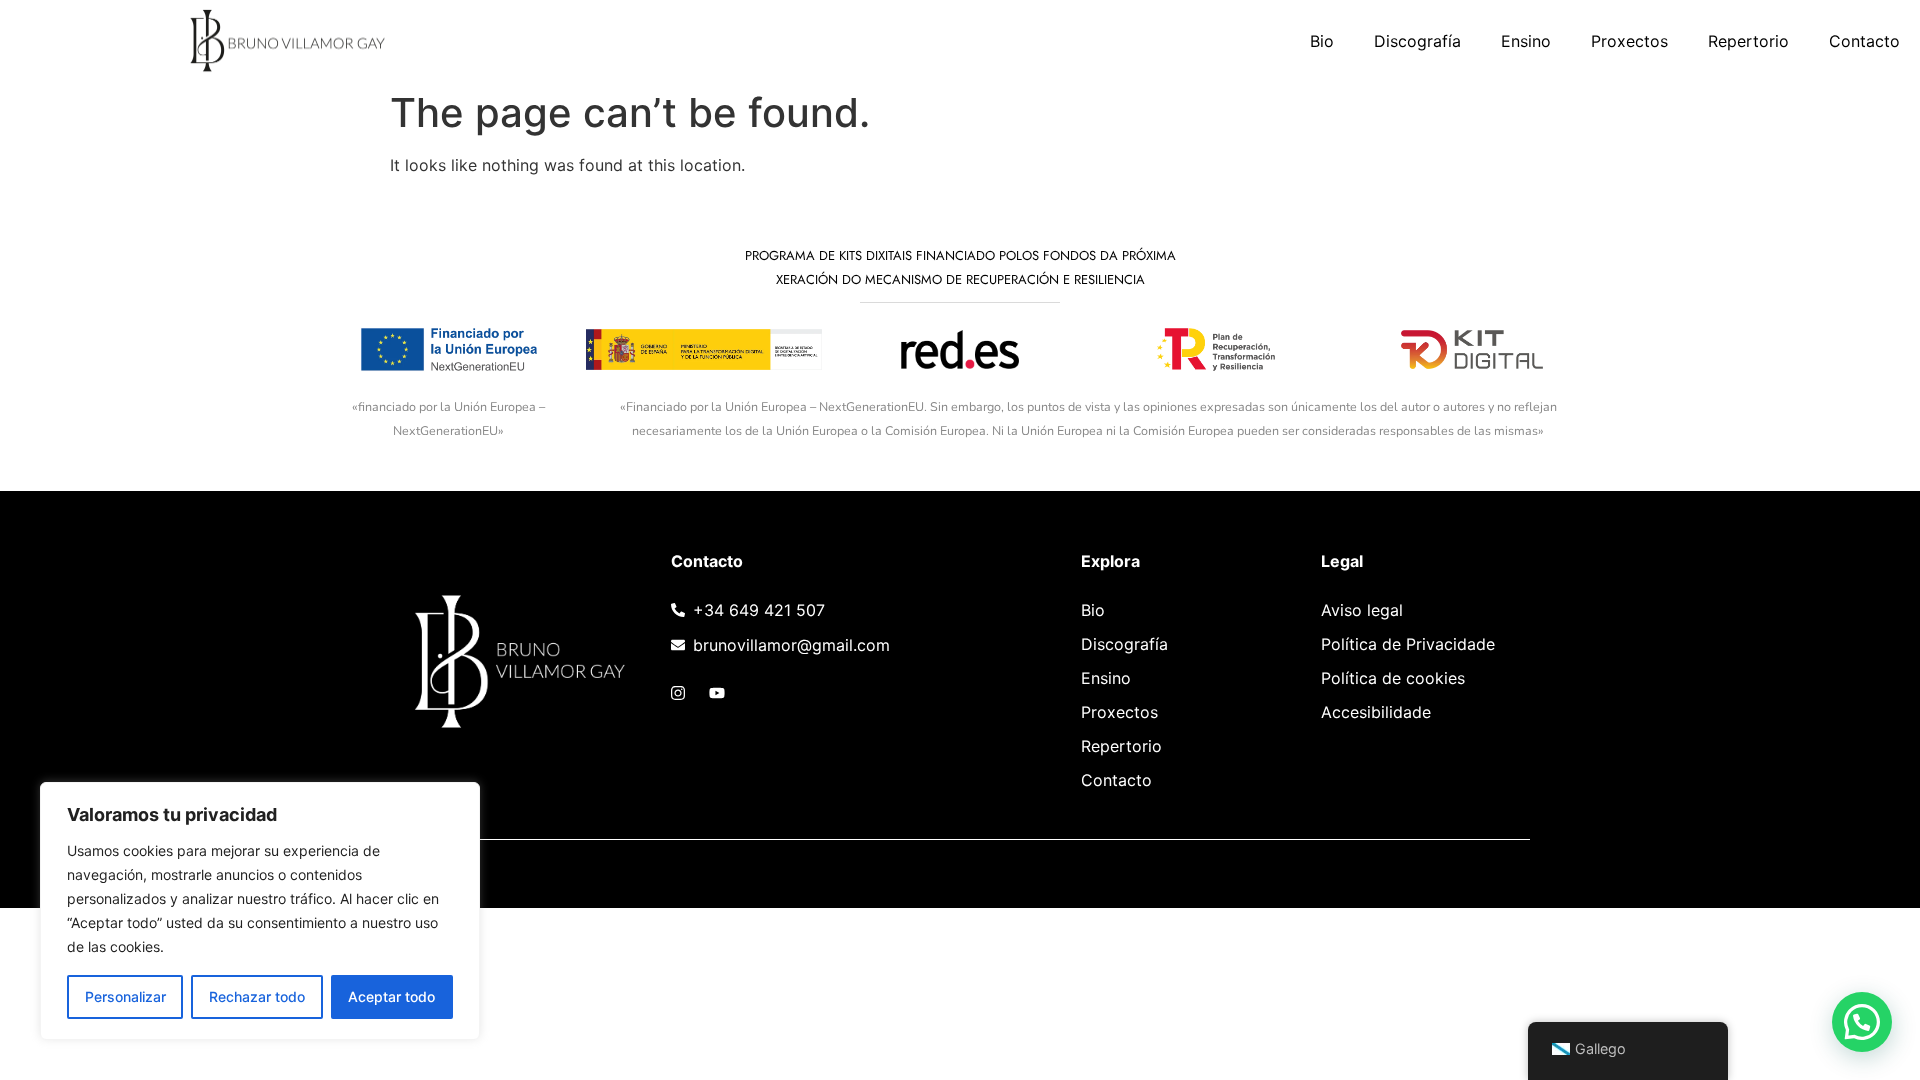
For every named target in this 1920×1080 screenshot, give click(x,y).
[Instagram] (678, 693)
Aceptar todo (391, 996)
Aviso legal (1362, 610)
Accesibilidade (1376, 712)
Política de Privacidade (1408, 644)
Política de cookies (1393, 678)
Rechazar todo (257, 996)
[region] (260, 911)
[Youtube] (717, 693)
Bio (1322, 41)
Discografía (1417, 41)
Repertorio (1748, 41)
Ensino (1526, 41)
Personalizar (125, 996)
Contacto (1864, 41)
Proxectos (1629, 41)
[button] (1862, 1022)
